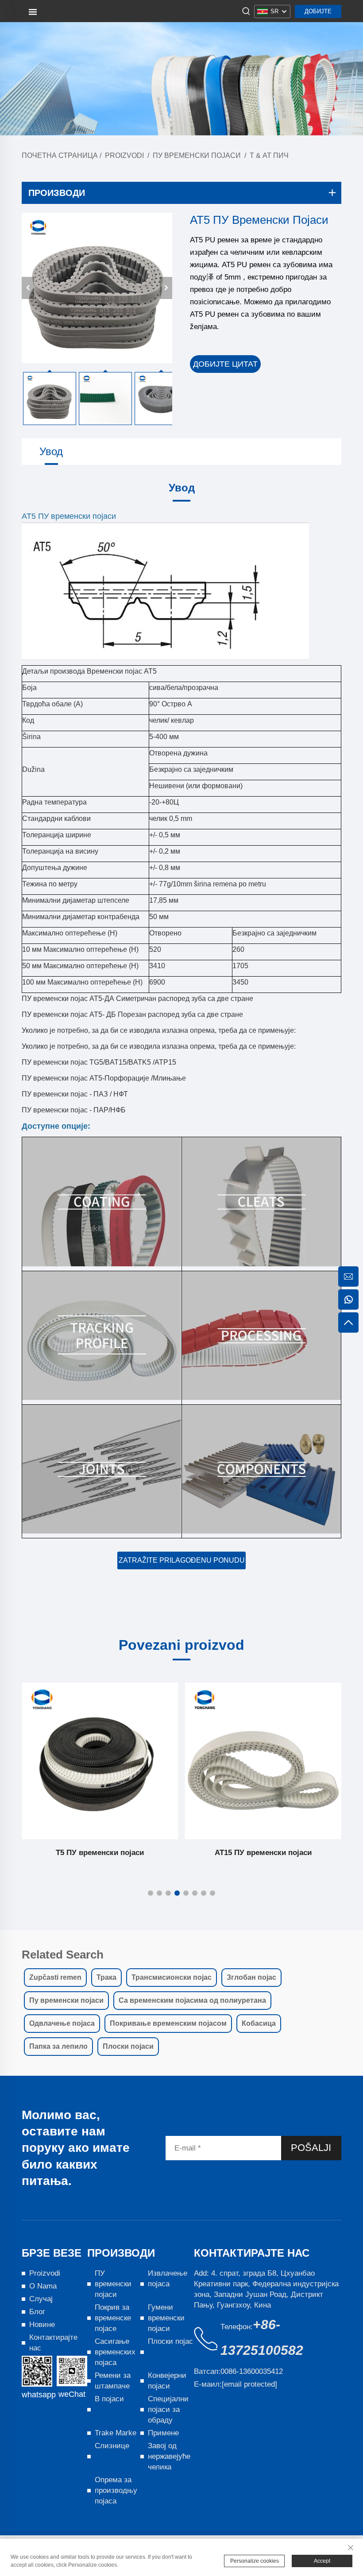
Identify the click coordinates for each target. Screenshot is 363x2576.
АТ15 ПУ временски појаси (100, 1853)
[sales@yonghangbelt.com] (348, 1276)
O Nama (43, 2286)
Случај (41, 2299)
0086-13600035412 (252, 2371)
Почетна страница (60, 155)
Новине (42, 2325)
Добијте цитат (318, 13)
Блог (37, 2312)
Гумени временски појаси (166, 2318)
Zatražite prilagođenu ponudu (182, 1560)
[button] (151, 1893)
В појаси (109, 2399)
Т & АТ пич (269, 155)
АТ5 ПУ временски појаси (263, 1853)
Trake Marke (116, 2433)
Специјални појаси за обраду (168, 2409)
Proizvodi (124, 155)
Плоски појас (170, 2341)
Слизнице (112, 2446)
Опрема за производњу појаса (116, 2490)
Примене (163, 2433)
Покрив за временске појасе (113, 2318)
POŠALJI (311, 2148)
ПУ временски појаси (197, 155)
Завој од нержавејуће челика (169, 2456)
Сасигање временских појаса (115, 2352)
